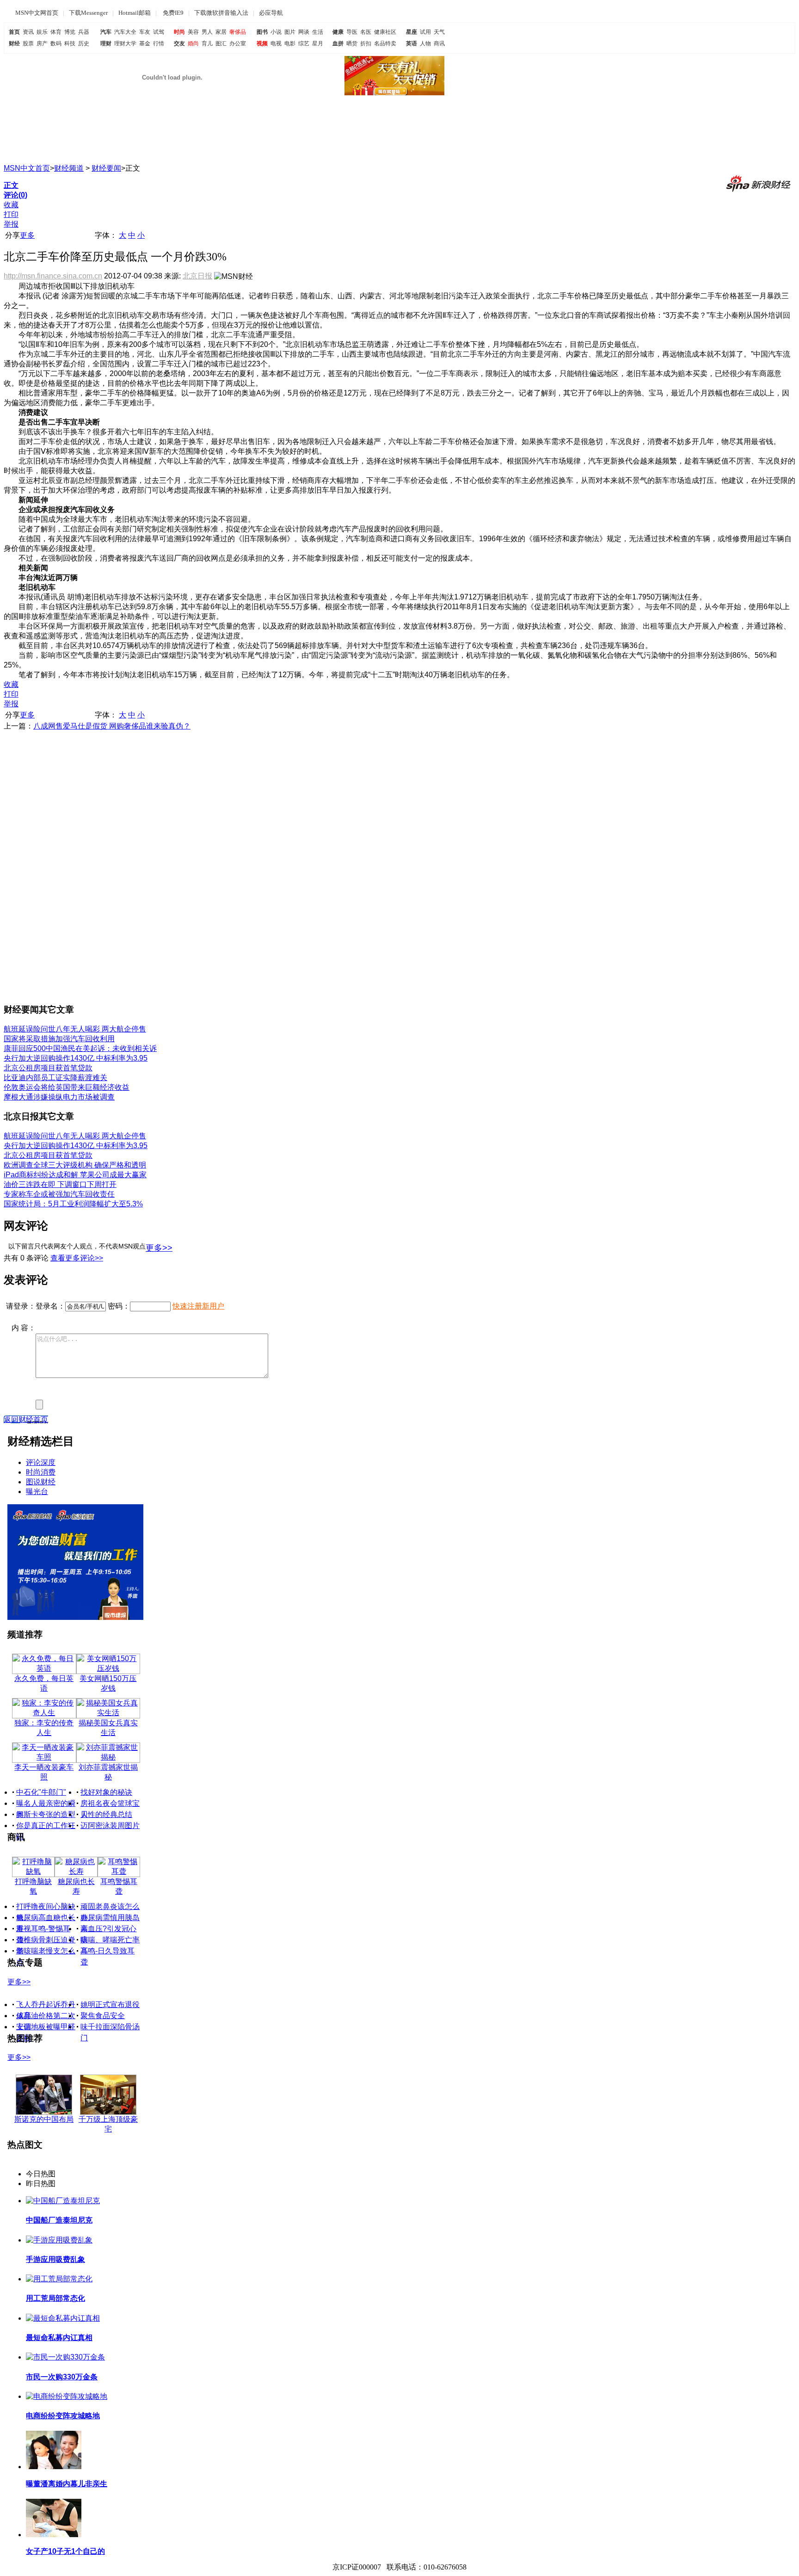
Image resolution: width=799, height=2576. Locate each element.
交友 (179, 43)
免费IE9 (173, 13)
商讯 (439, 43)
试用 (425, 32)
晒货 (352, 43)
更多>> (159, 1248)
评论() (15, 195)
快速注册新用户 (198, 1306)
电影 (290, 43)
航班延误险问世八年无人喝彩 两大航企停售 (75, 1029)
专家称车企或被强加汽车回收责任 (59, 1194)
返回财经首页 (26, 1419)
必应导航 (271, 13)
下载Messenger (88, 13)
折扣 (366, 43)
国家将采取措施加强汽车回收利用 (59, 1039)
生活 (318, 32)
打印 (11, 214)
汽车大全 (125, 32)
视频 (262, 43)
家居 (221, 32)
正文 (11, 185)
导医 (352, 32)
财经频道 (69, 168)
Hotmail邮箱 (135, 13)
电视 (276, 43)
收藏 (11, 205)
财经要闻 (106, 168)
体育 (56, 32)
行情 (159, 43)
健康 (338, 32)
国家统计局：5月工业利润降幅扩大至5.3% (73, 1204)
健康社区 (385, 32)
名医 (366, 32)
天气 (439, 32)
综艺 (304, 43)
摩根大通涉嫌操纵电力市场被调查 (59, 1097)
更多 (27, 235)
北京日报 (197, 276)
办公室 (238, 43)
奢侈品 (238, 32)
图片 (290, 32)
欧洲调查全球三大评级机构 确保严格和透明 (75, 1165)
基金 (145, 43)
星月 (318, 43)
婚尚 (193, 43)
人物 (425, 43)
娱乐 (42, 32)
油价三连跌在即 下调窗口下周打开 (60, 1184)
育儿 (207, 43)
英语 (412, 43)
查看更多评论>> (77, 1258)
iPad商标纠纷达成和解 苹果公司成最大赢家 (75, 1175)
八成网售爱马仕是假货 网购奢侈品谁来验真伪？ (112, 726)
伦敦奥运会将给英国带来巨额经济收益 (67, 1087)
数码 (56, 43)
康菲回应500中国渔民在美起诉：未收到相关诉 (80, 1048)
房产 (42, 43)
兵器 (84, 32)
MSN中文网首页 (37, 13)
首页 (14, 32)
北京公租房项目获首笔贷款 (48, 1068)
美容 (193, 32)
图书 (262, 32)
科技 (70, 43)
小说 (276, 32)
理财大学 (125, 43)
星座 (412, 32)
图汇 (221, 43)
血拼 (338, 43)
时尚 (179, 32)
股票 (28, 43)
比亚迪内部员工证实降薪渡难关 (55, 1078)
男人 (207, 32)
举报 (11, 224)
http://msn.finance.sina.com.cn (53, 276)
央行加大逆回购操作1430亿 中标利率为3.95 (76, 1058)
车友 (145, 32)
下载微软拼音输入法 (221, 13)
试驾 (159, 32)
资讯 (28, 32)
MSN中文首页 (27, 168)
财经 (14, 43)
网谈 (304, 32)
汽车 (106, 32)
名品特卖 (385, 43)
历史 (84, 43)
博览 (70, 32)
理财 (106, 43)
